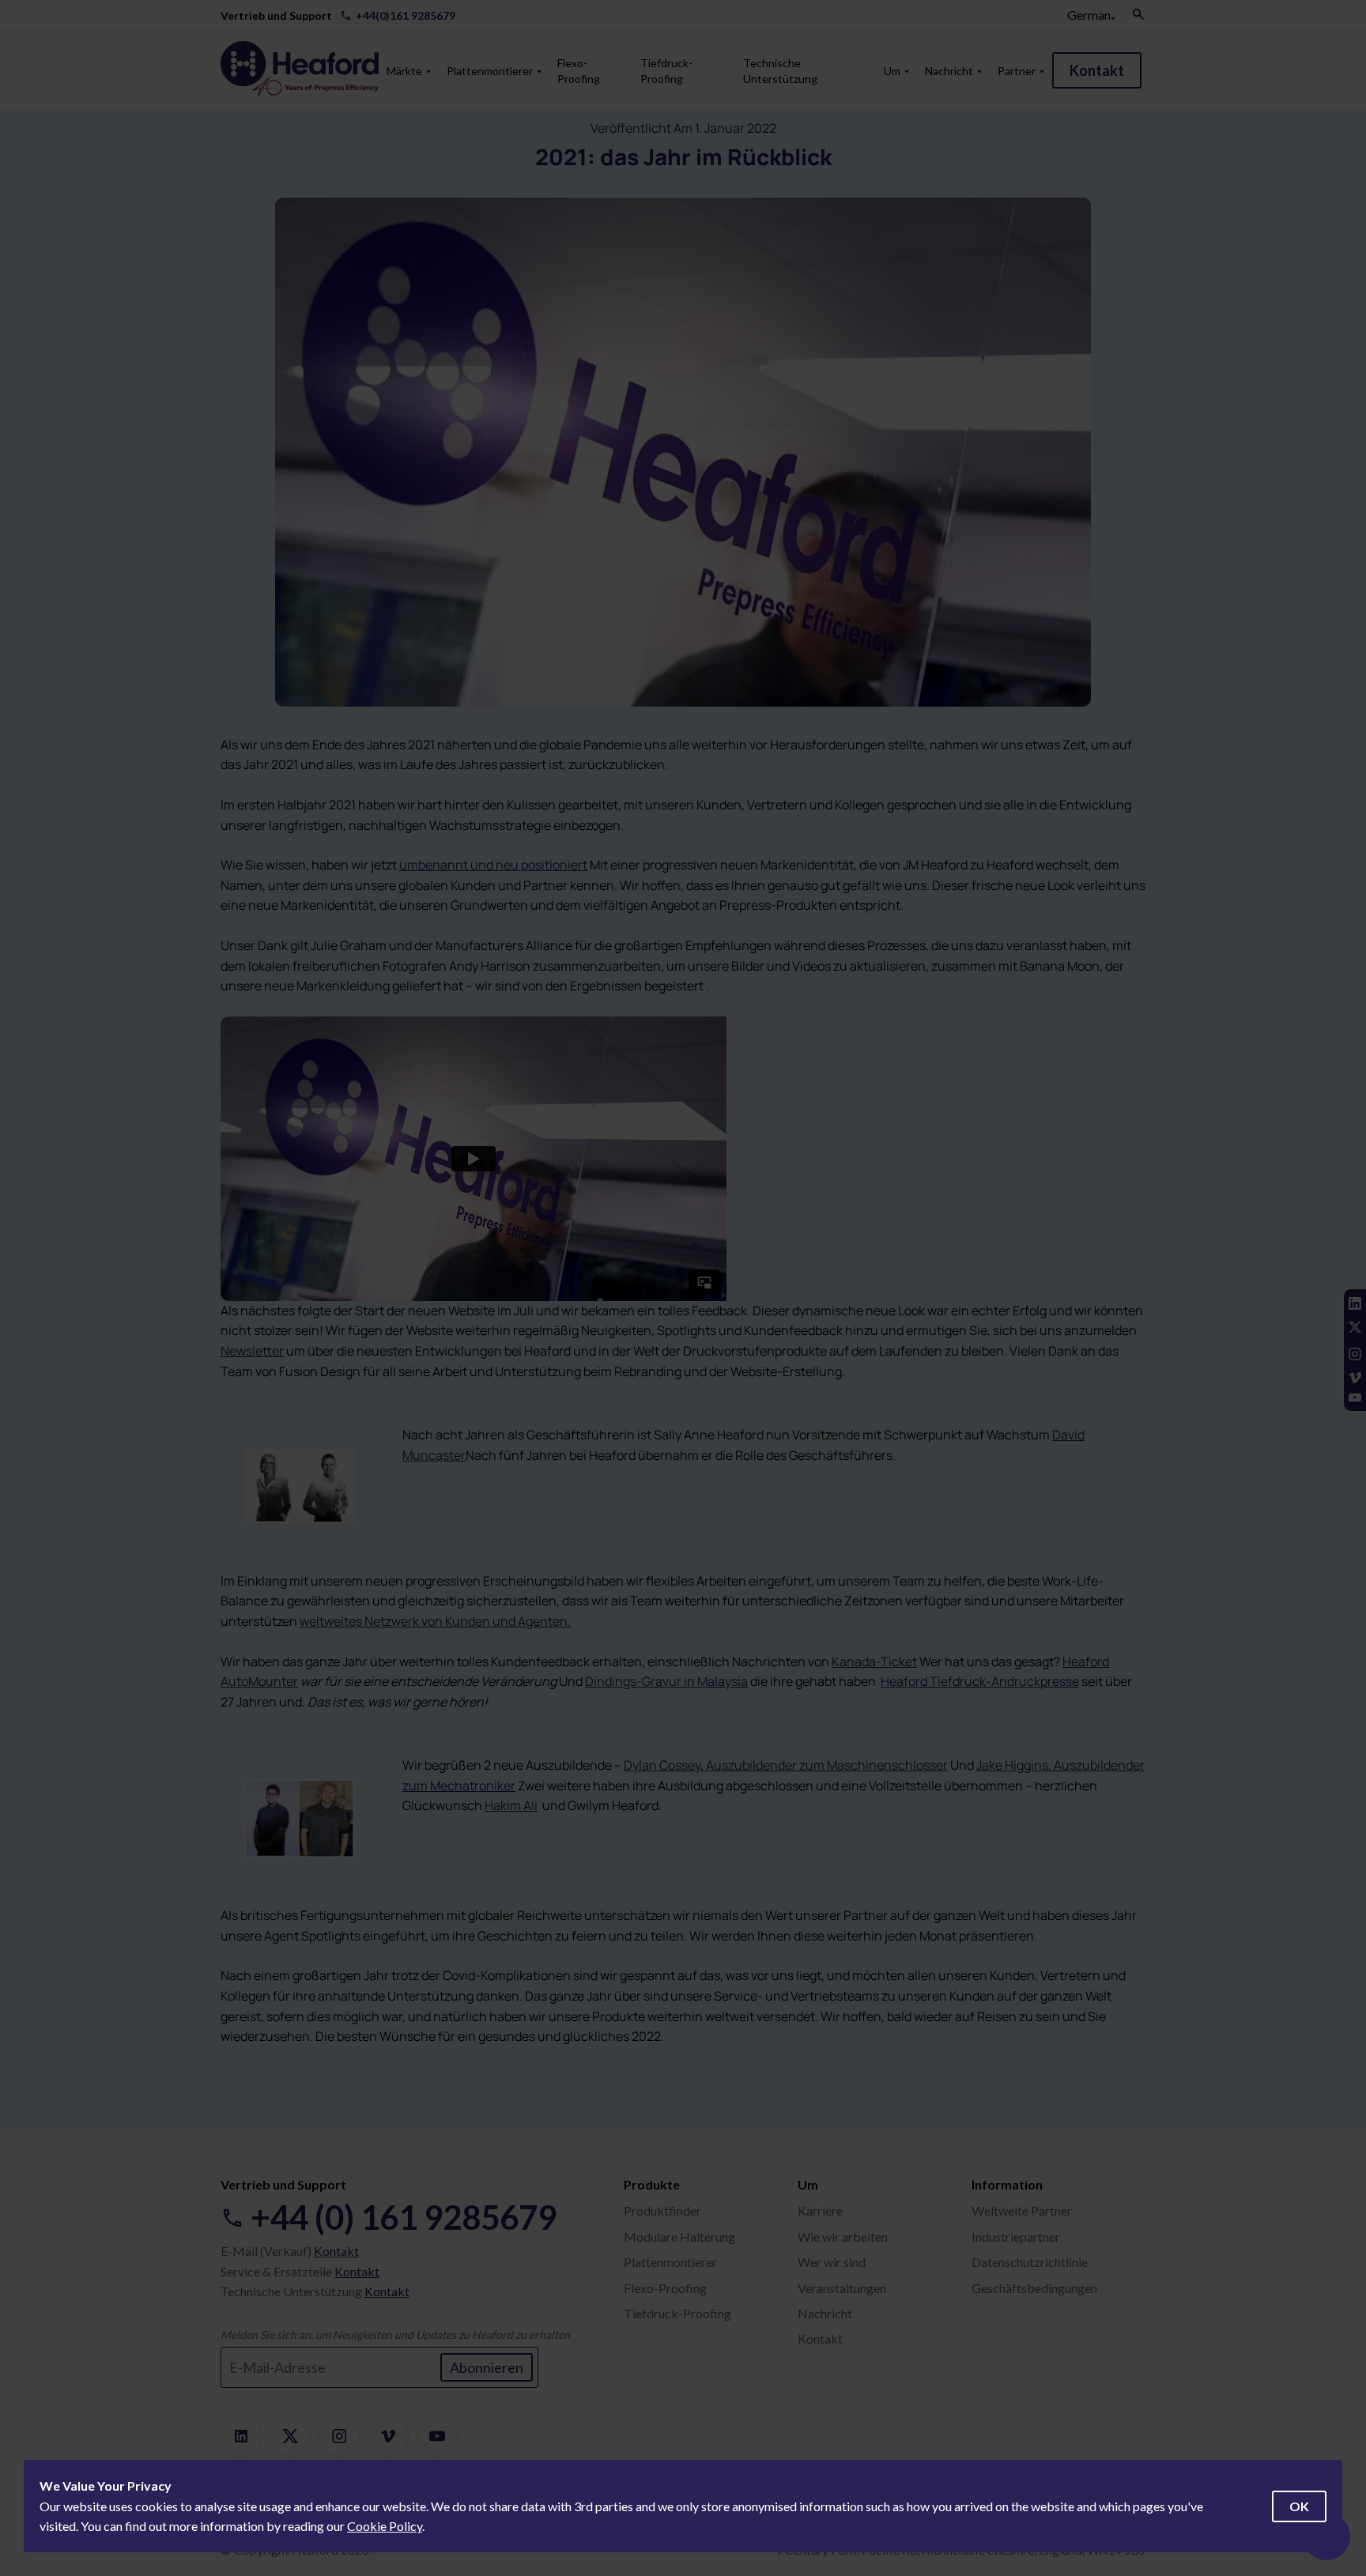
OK (1299, 2506)
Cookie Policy (385, 2526)
